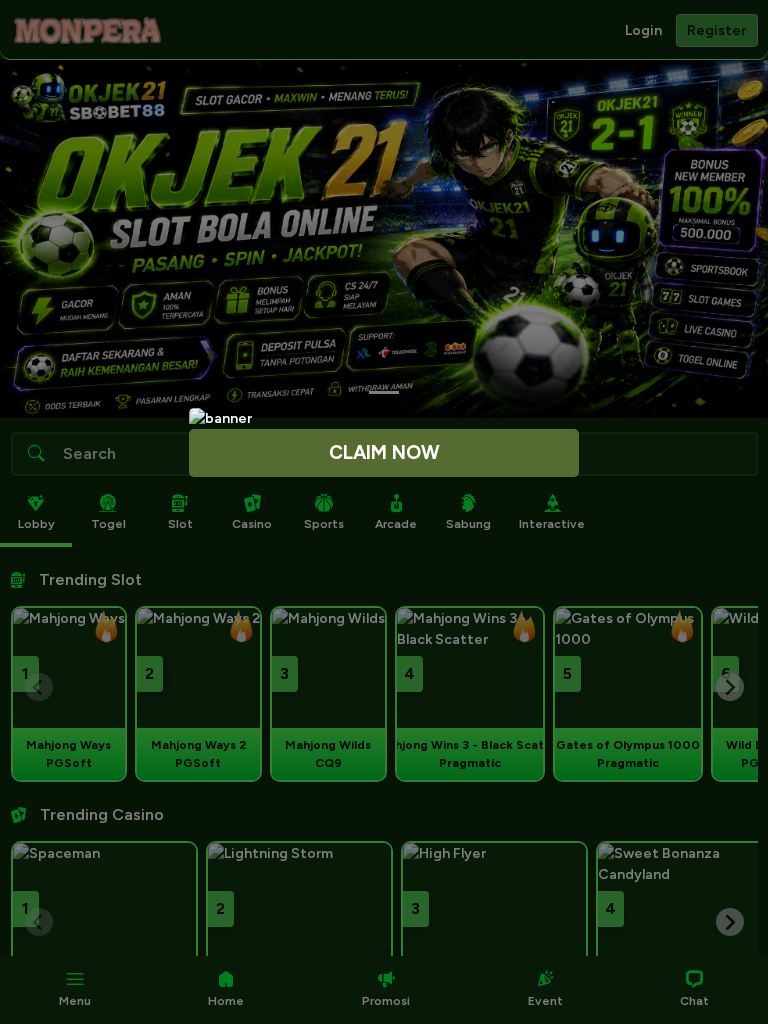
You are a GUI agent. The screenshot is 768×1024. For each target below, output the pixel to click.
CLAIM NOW (384, 452)
